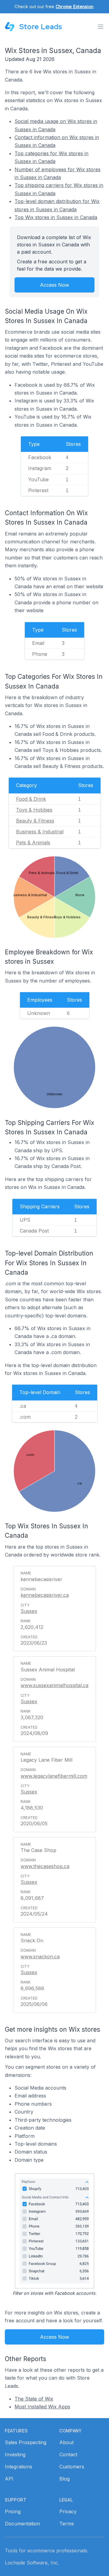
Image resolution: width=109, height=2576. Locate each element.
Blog (64, 2479)
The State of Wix (34, 2399)
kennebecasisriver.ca (45, 1595)
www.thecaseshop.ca (45, 1866)
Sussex (29, 1611)
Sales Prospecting (26, 2442)
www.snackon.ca (40, 1957)
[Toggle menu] (101, 27)
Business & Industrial (40, 832)
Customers (72, 2467)
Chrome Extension (74, 7)
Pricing (13, 2511)
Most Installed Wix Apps (42, 2407)
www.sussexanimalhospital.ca (54, 1685)
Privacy (68, 2511)
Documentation (22, 2524)
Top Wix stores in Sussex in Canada (56, 217)
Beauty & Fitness (35, 821)
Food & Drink (31, 799)
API (9, 2479)
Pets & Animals (33, 843)
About (66, 2442)
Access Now (54, 285)
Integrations (18, 2467)
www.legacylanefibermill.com (54, 1776)
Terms (67, 2524)
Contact (68, 2454)
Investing (15, 2454)
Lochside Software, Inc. (32, 2563)
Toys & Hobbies (34, 810)
